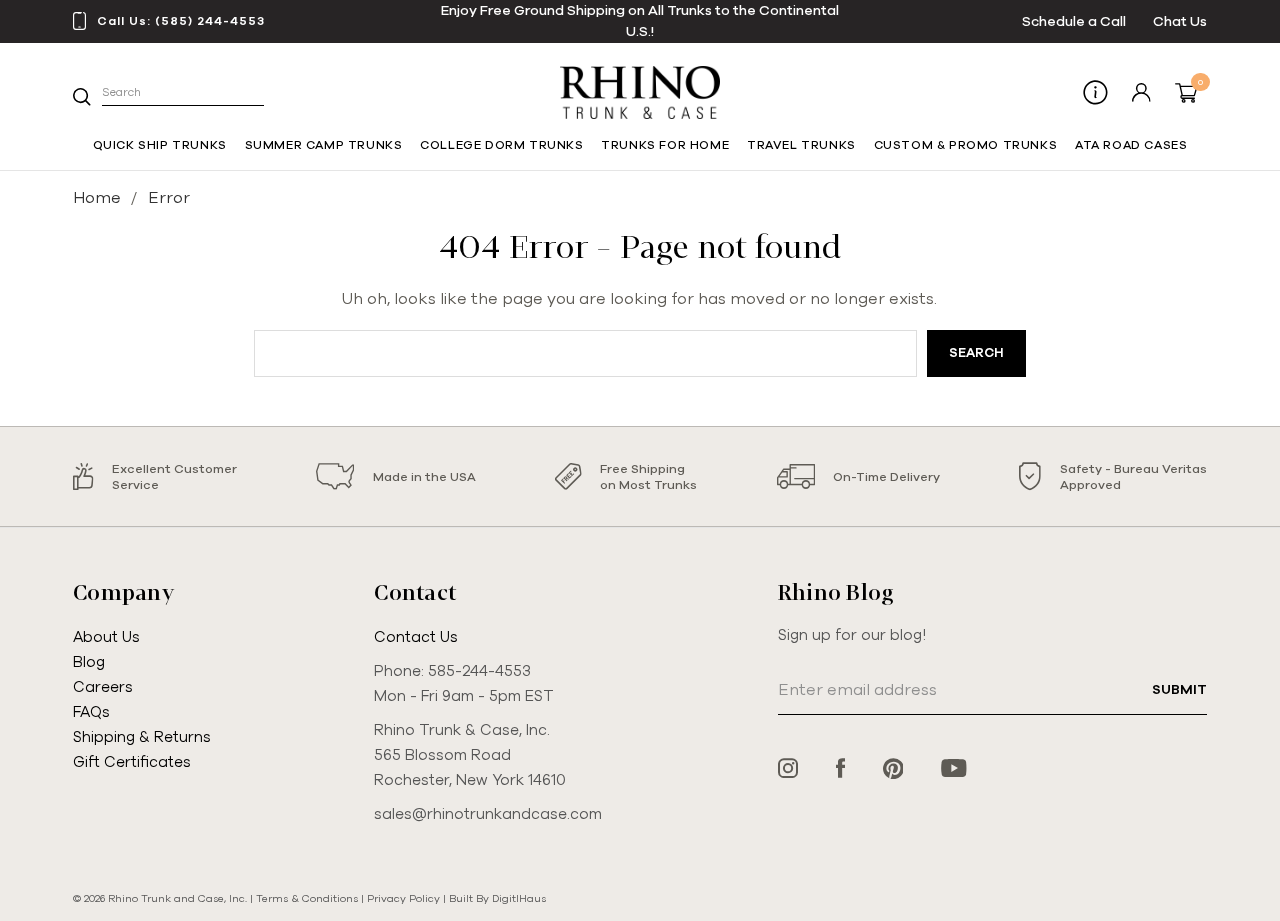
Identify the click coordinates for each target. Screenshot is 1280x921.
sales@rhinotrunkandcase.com (488, 814)
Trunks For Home (665, 145)
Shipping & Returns (142, 737)
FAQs (91, 712)
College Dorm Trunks (501, 145)
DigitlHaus (519, 898)
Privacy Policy (403, 898)
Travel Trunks (801, 145)
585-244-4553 (479, 671)
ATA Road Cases (1131, 145)
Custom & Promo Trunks (966, 145)
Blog (89, 662)
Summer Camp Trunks (324, 145)
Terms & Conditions (307, 898)
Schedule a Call (1074, 21)
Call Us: (181, 21)
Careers (103, 687)
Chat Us (1180, 21)
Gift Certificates (132, 762)
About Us (106, 637)
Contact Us (416, 637)
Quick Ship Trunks (160, 145)
